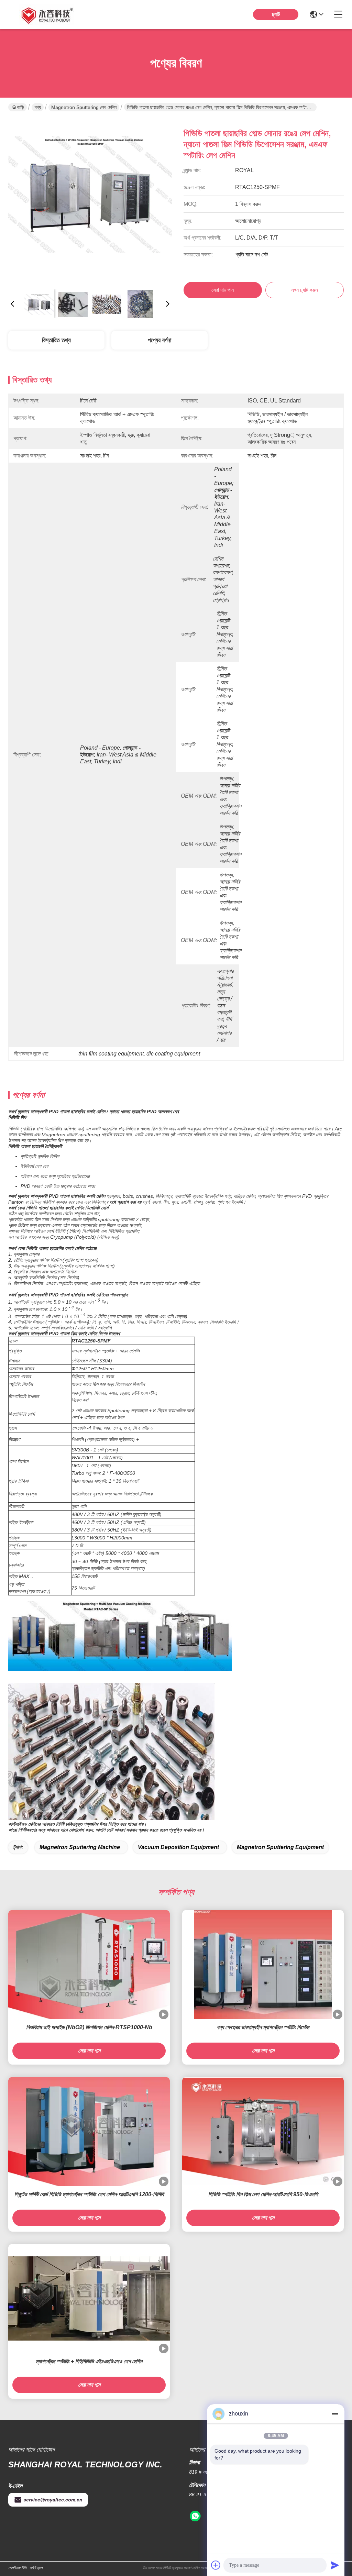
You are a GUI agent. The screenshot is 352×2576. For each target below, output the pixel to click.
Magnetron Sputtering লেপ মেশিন (84, 107)
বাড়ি (21, 107)
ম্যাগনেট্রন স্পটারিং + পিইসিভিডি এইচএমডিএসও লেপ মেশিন (89, 2361)
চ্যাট (276, 14)
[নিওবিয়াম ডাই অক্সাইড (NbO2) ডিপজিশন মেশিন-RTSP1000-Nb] (89, 1965)
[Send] (335, 2565)
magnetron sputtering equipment (280, 1847)
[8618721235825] (195, 2516)
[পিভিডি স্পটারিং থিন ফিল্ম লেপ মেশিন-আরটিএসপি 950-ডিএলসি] (263, 2131)
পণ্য (38, 107)
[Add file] (216, 2565)
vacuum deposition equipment (178, 1847)
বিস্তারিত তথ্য (56, 340)
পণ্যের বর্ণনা (159, 340)
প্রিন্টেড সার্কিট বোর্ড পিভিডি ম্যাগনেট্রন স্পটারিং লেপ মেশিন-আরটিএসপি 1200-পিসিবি (89, 2194)
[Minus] (335, 2414)
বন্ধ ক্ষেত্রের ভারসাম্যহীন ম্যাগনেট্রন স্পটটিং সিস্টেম (263, 2027)
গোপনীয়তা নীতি (17, 2568)
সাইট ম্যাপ (36, 2568)
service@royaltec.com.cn (53, 2500)
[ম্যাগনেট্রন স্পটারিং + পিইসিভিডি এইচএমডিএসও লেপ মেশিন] (89, 2298)
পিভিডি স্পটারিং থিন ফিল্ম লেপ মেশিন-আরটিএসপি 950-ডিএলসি (263, 2194)
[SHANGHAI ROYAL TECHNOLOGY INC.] (46, 14)
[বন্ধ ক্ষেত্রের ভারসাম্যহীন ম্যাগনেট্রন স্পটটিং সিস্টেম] (263, 1965)
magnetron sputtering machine (80, 1847)
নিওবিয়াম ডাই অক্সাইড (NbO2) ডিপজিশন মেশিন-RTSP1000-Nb (89, 2027)
